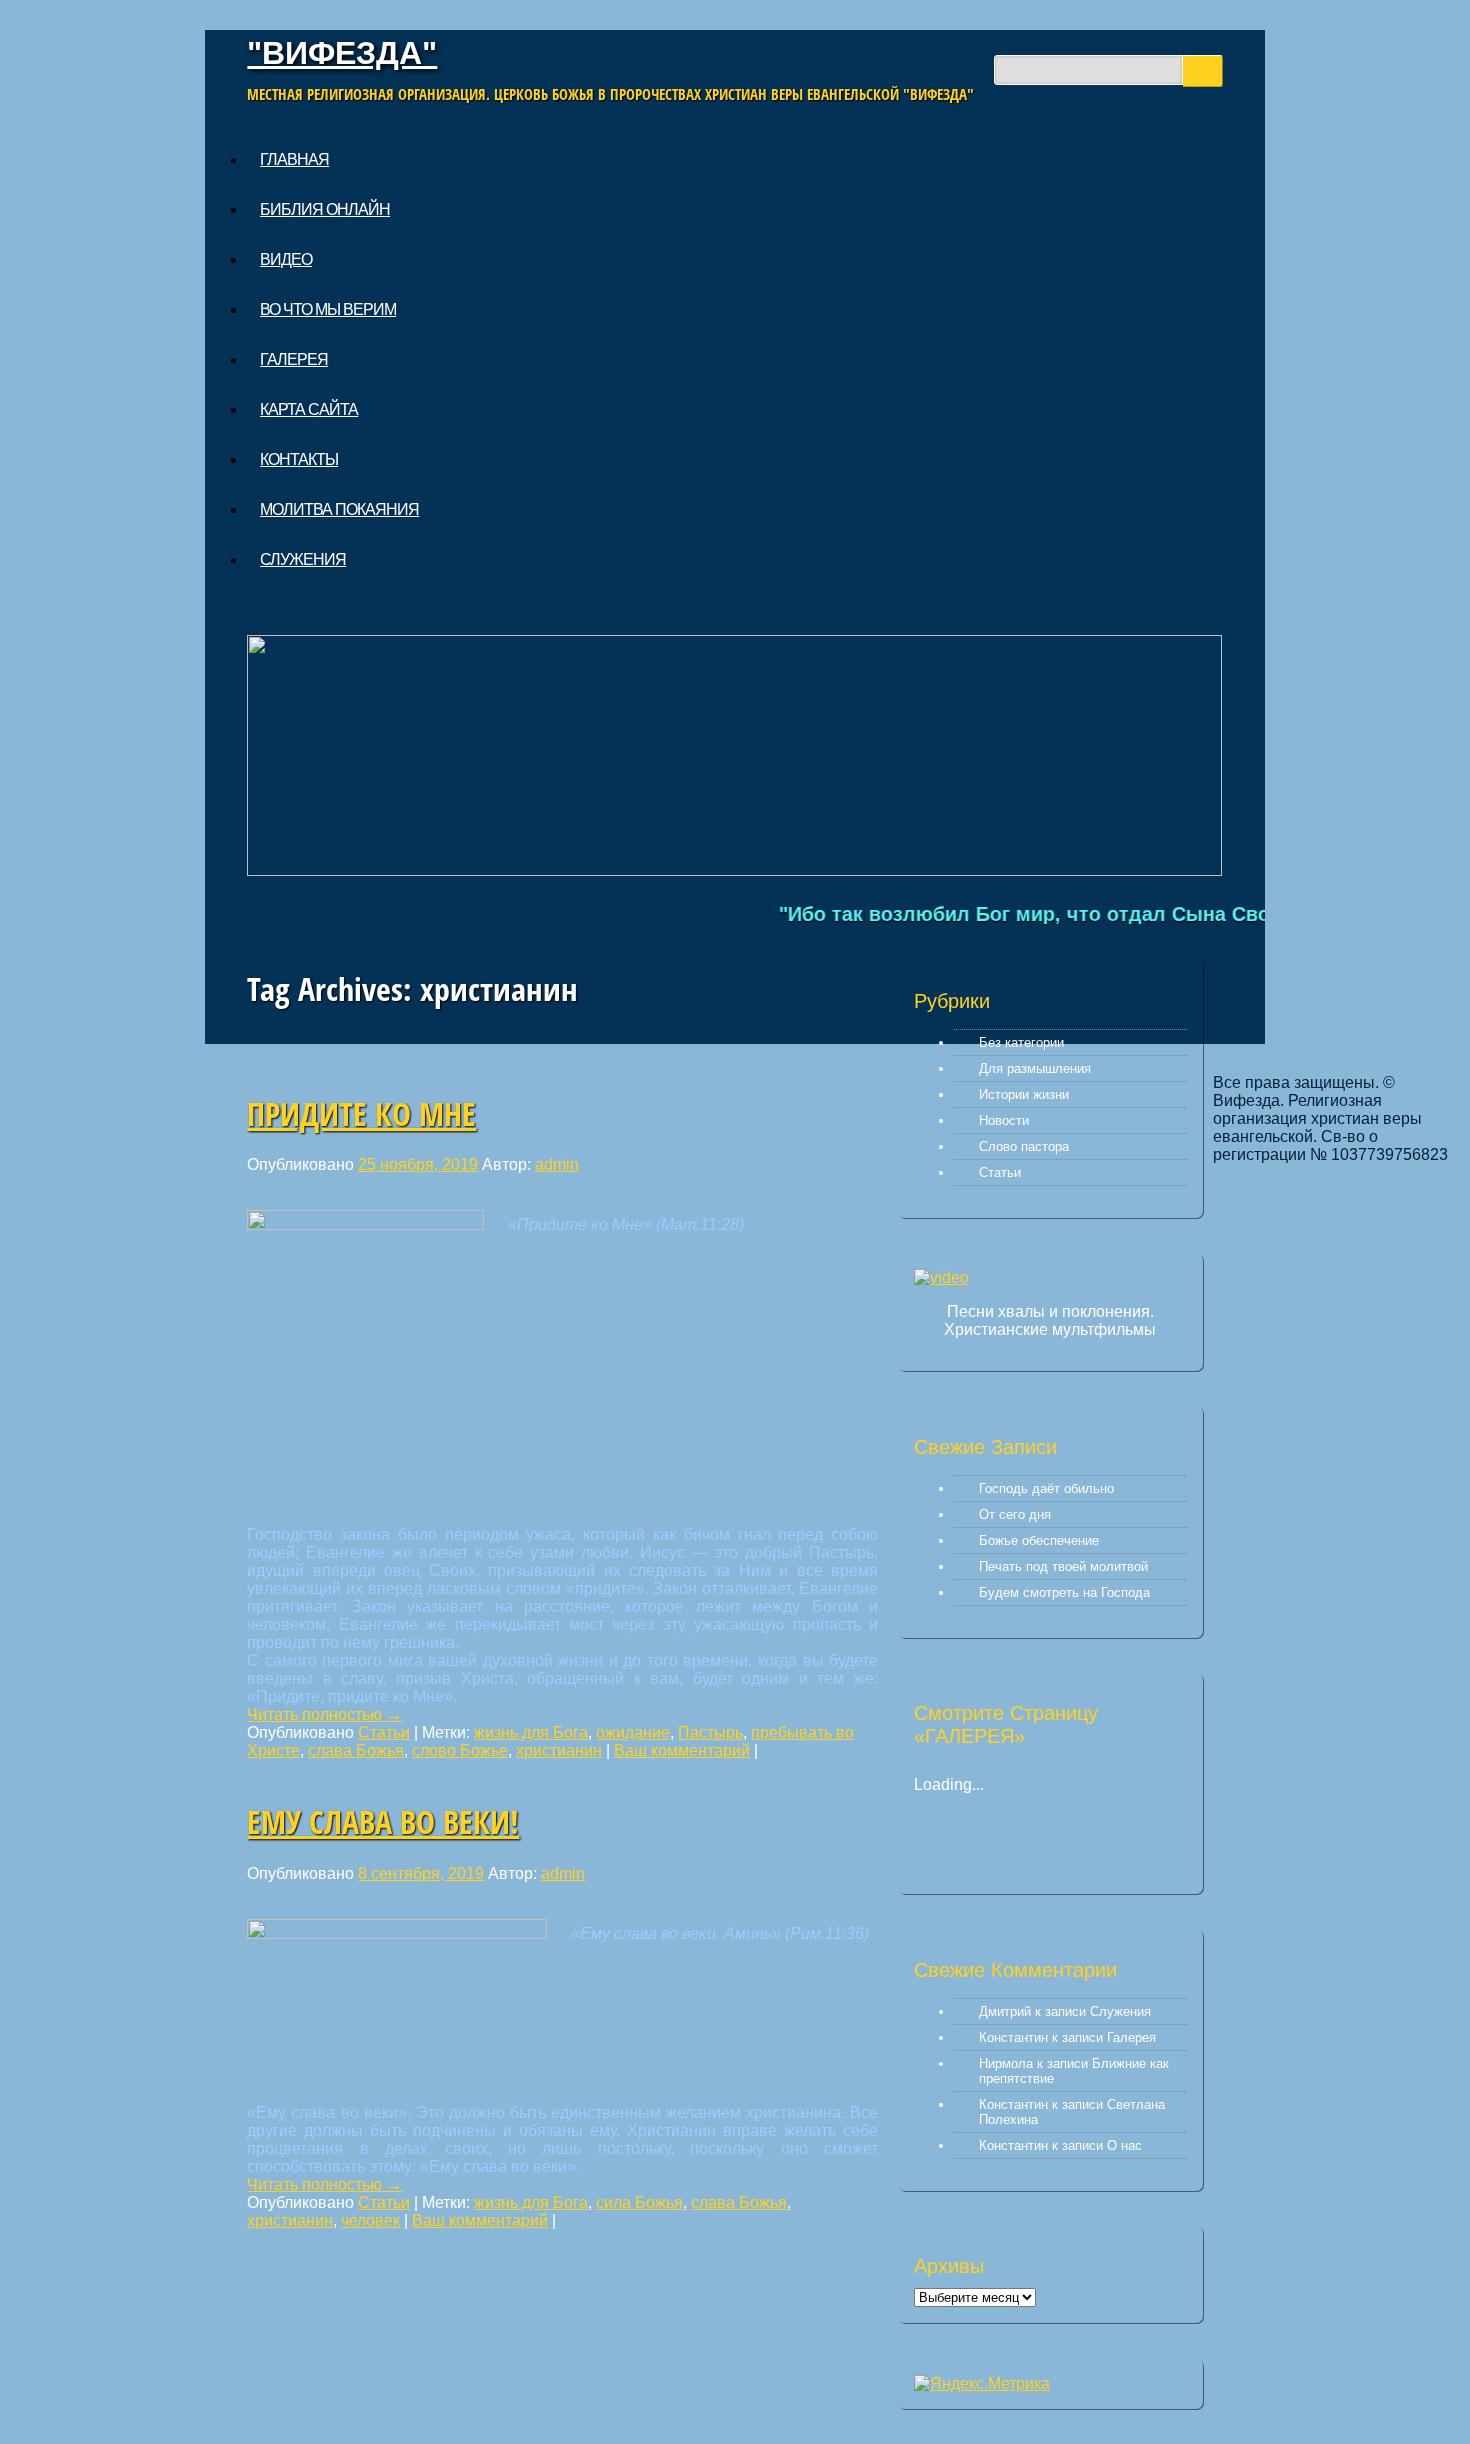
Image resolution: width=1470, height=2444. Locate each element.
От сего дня (1015, 1514)
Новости (1004, 1120)
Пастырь (710, 1732)
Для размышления (1035, 1068)
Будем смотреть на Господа (1064, 1592)
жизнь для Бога (531, 1732)
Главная (294, 159)
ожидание (633, 1732)
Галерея (294, 359)
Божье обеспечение (1039, 1540)
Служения (303, 559)
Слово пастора (1024, 1146)
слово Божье (460, 1750)
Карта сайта (309, 409)
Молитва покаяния (339, 509)
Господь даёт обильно (1046, 1488)
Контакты (299, 459)
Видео (286, 259)
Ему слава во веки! (383, 1821)
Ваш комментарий (682, 1750)
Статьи (384, 1732)
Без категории (1021, 1042)
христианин (559, 1750)
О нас (1124, 2145)
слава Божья (356, 1750)
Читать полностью (324, 1714)
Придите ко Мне (361, 1113)
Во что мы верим (328, 309)
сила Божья (639, 2202)
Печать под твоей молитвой (1063, 1566)
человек (370, 2220)
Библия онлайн (325, 209)
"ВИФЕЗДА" (342, 53)
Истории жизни (1024, 1094)
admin (557, 1164)
